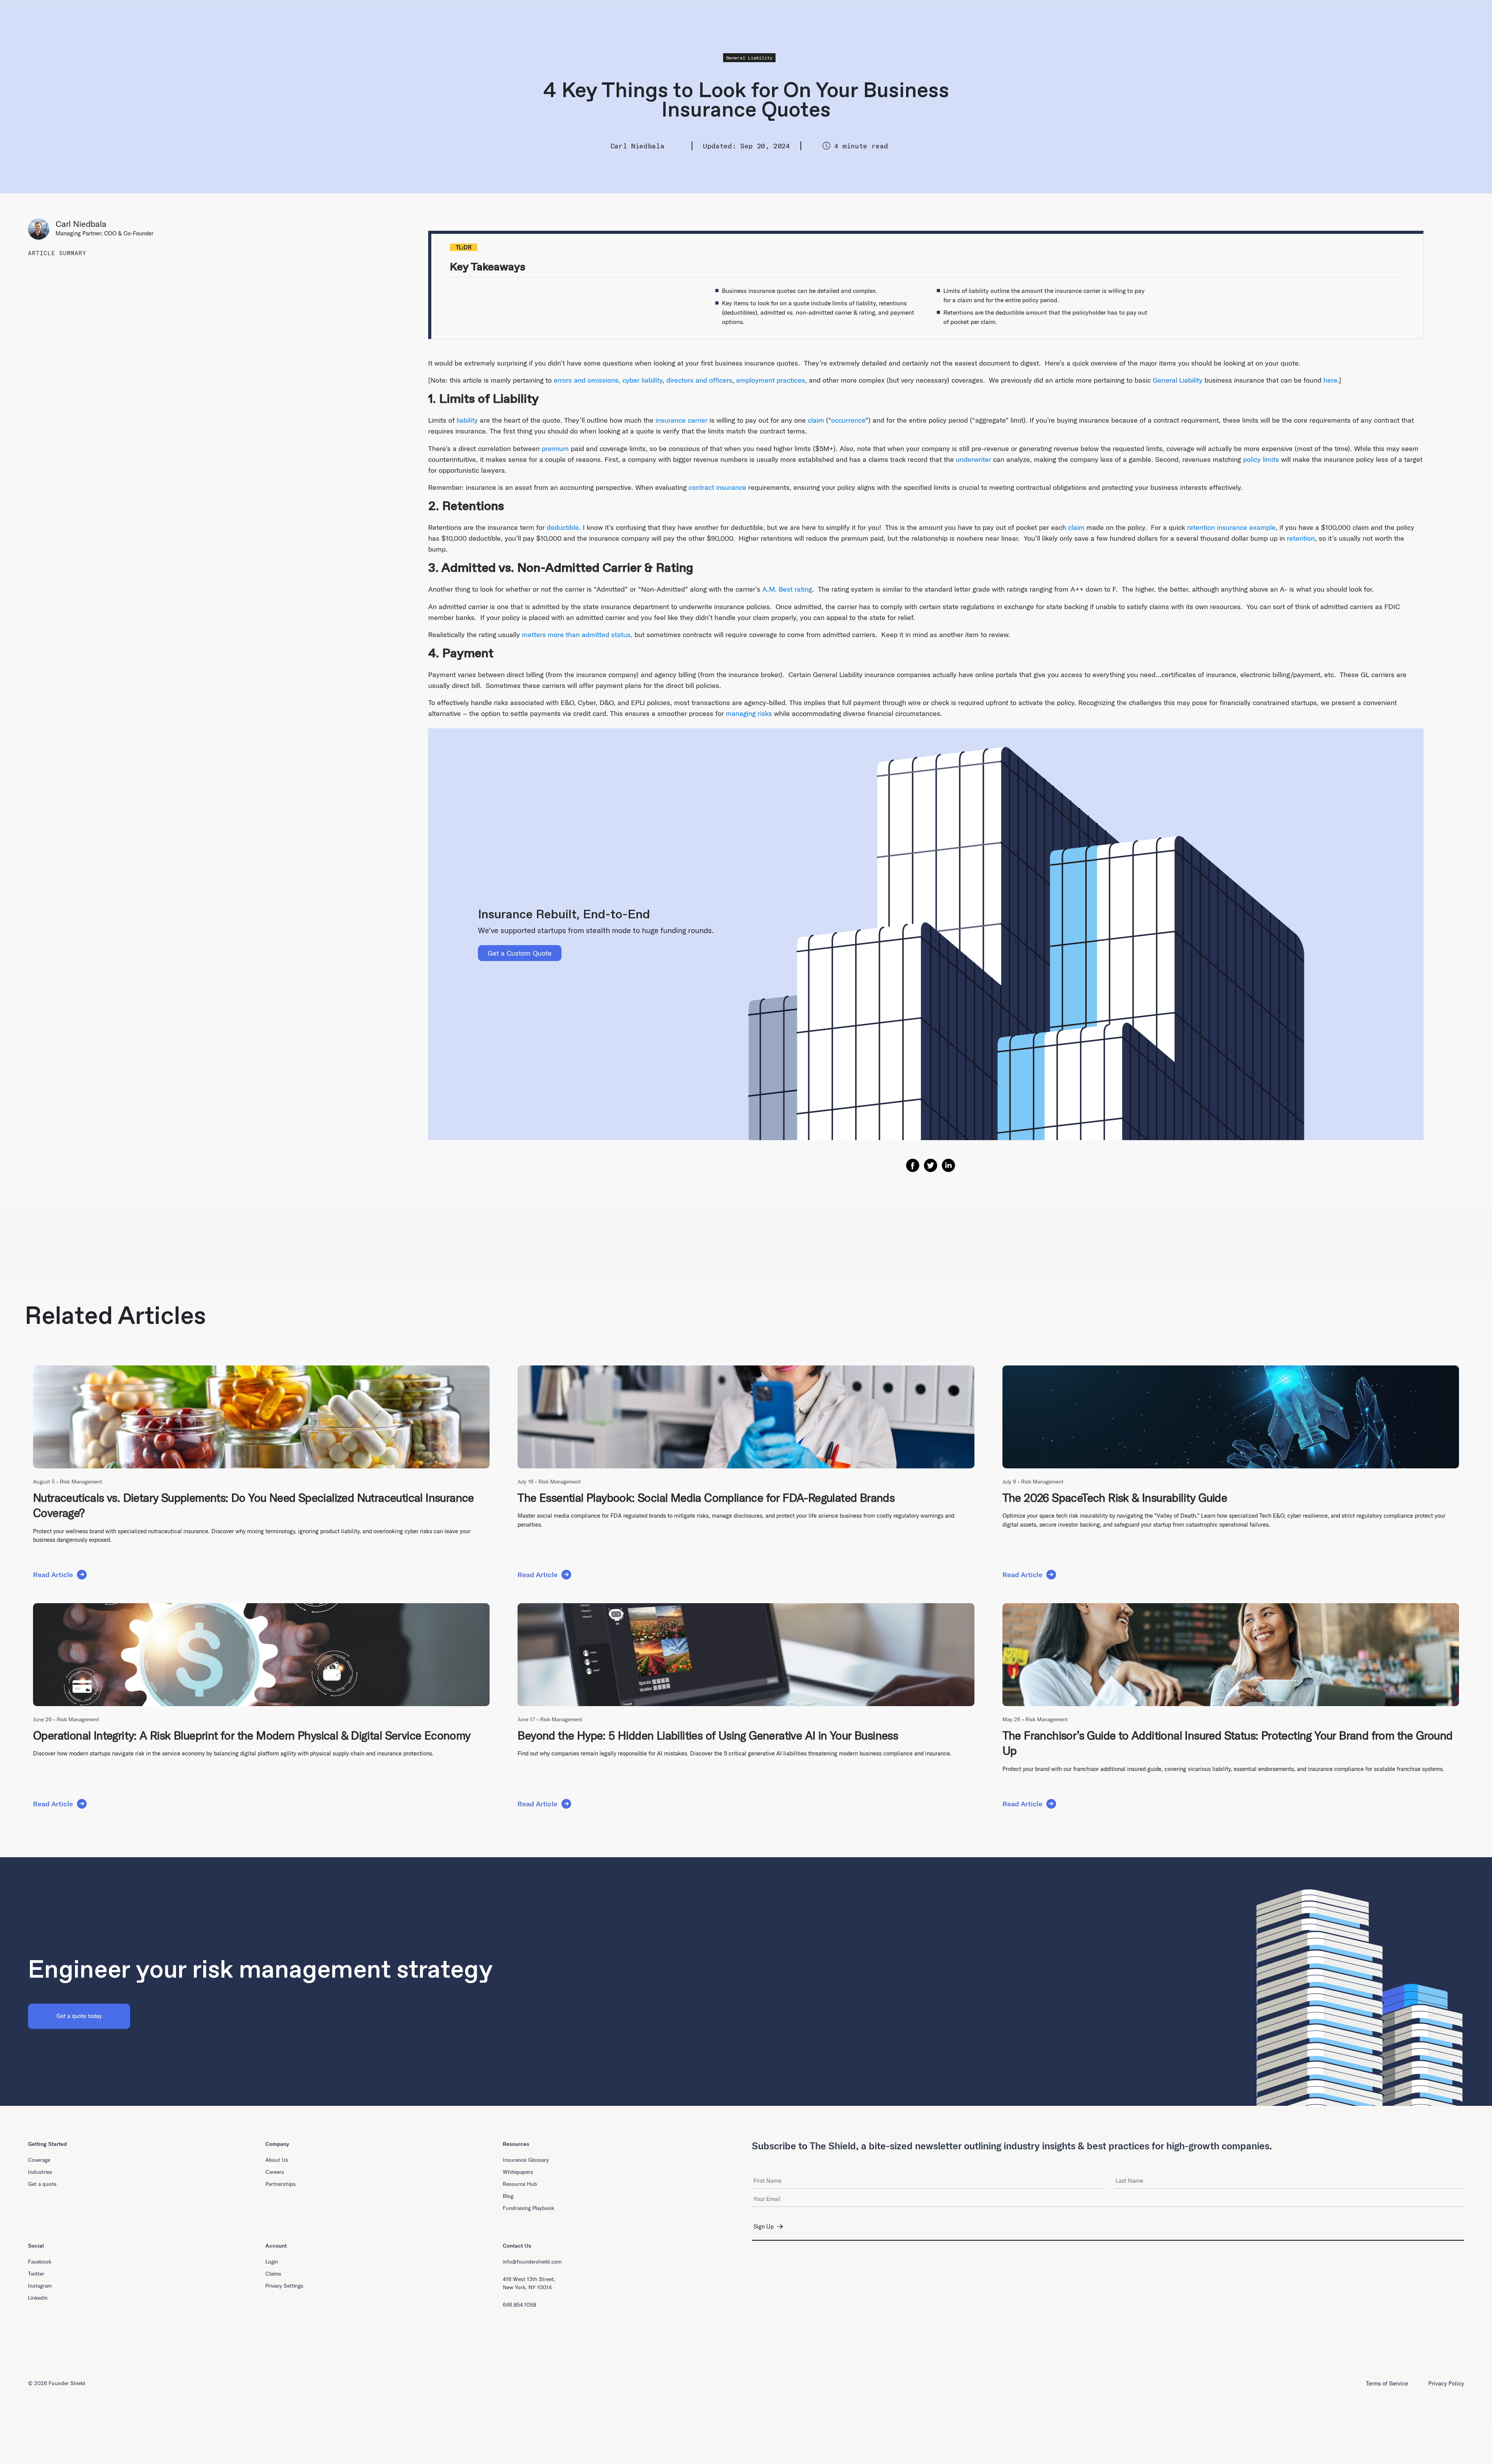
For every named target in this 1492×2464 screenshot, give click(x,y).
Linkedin (38, 2298)
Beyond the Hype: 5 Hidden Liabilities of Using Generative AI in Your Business (708, 1735)
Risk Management (81, 1482)
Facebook (40, 2262)
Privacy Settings (284, 2286)
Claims (273, 2274)
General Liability (749, 58)
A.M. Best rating (787, 589)
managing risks (749, 713)
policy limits (1261, 459)
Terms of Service (1387, 2383)
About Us (277, 2160)
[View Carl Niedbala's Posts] (42, 229)
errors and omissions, (587, 380)
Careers (275, 2172)
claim (816, 420)
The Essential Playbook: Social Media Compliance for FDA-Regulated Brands (706, 1498)
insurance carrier (682, 420)
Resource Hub (520, 2184)
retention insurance (1217, 527)
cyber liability (642, 380)
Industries (40, 2172)
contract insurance (717, 487)
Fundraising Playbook (528, 2208)
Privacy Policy (1446, 2383)
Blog (508, 2196)
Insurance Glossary (526, 2160)
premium (555, 448)
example (1261, 527)
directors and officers (699, 380)
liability (467, 420)
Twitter (36, 2274)
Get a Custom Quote (520, 953)
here (1330, 380)
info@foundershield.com (532, 2262)
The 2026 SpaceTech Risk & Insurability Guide (1115, 1498)
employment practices (771, 380)
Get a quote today (79, 2016)
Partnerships (281, 2184)
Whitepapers (518, 2172)
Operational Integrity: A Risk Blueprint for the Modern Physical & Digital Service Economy (252, 1735)
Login (272, 2262)
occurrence (848, 420)
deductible (563, 527)
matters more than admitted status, (577, 635)
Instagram (40, 2286)
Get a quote (42, 2184)
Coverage (39, 2160)
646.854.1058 (519, 2305)
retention (1301, 538)
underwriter (973, 459)
